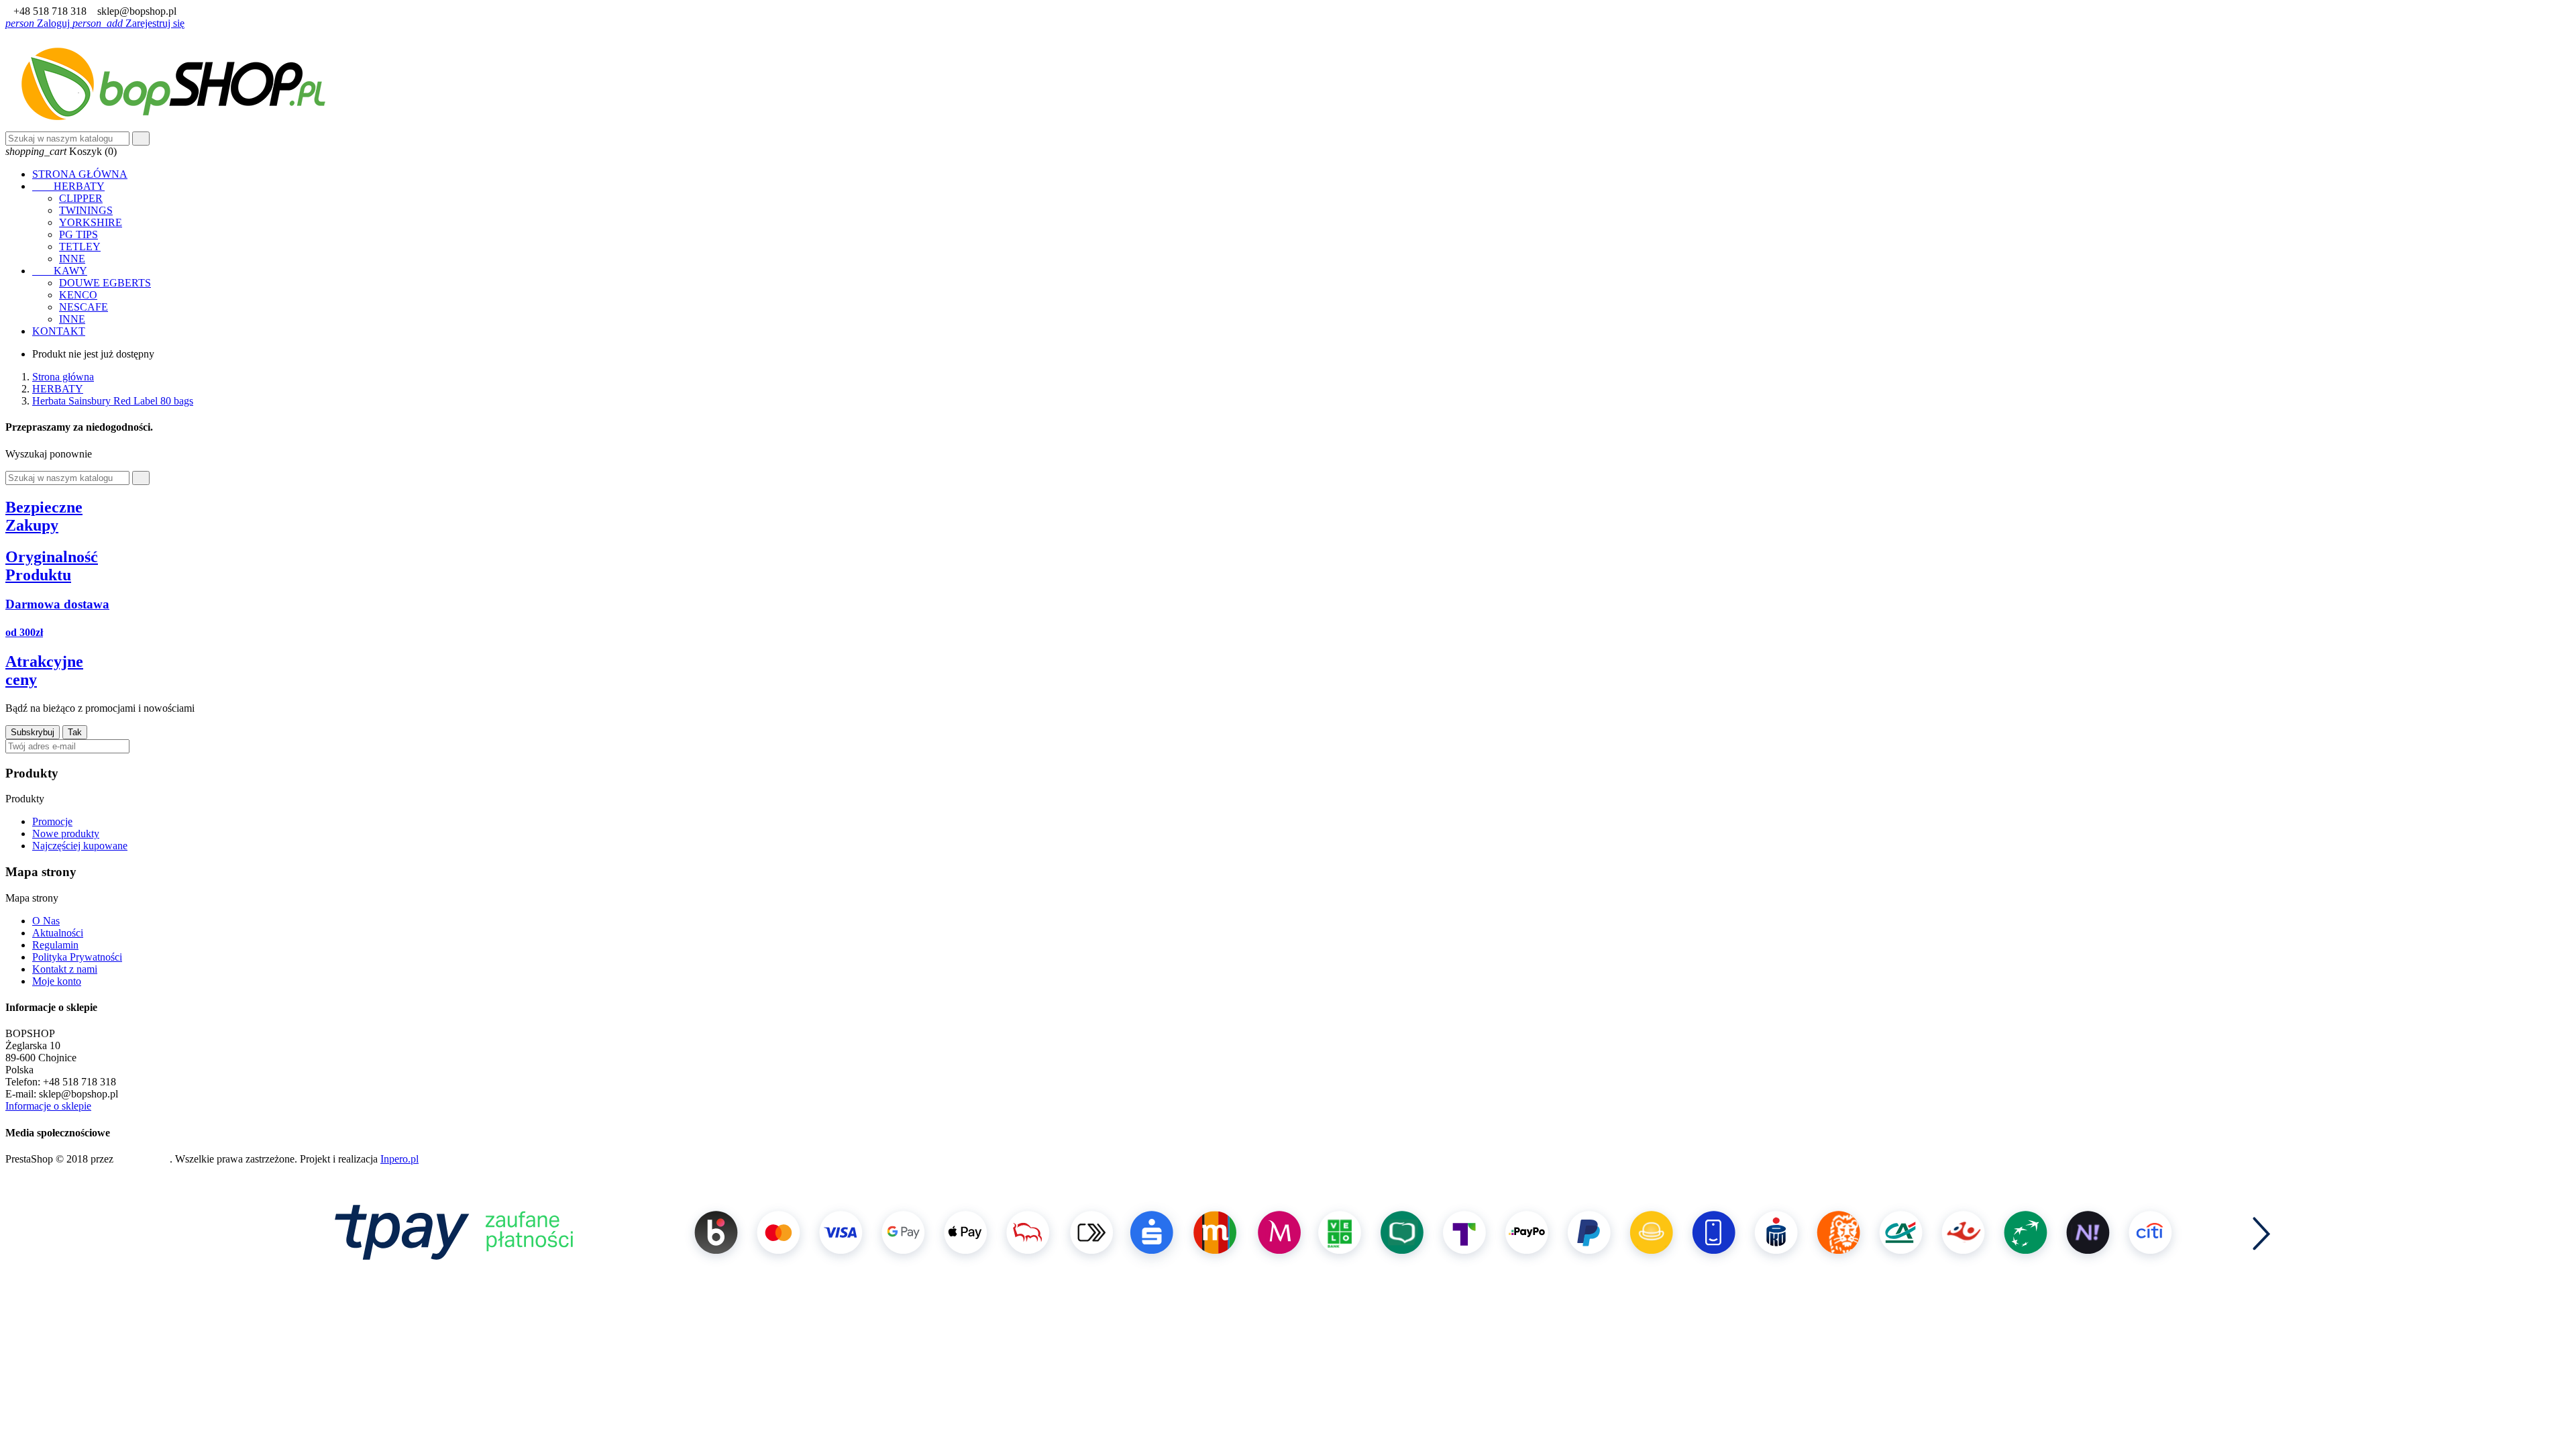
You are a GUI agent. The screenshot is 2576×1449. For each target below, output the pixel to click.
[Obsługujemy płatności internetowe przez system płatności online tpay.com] (1288, 1285)
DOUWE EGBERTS (105, 283)
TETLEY (80, 247)
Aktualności (58, 933)
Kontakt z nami (65, 969)
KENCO (78, 295)
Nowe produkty (66, 834)
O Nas (46, 921)
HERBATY (68, 186)
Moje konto (57, 981)
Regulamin (55, 945)
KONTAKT (59, 331)
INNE (72, 259)
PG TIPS (78, 234)
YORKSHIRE (91, 222)
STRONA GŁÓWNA (80, 174)
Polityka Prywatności (77, 957)
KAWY (60, 271)
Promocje (52, 821)
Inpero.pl (399, 1159)
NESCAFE (84, 307)
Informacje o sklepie (48, 1106)
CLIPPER (81, 198)
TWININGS (86, 210)
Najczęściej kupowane (80, 846)
